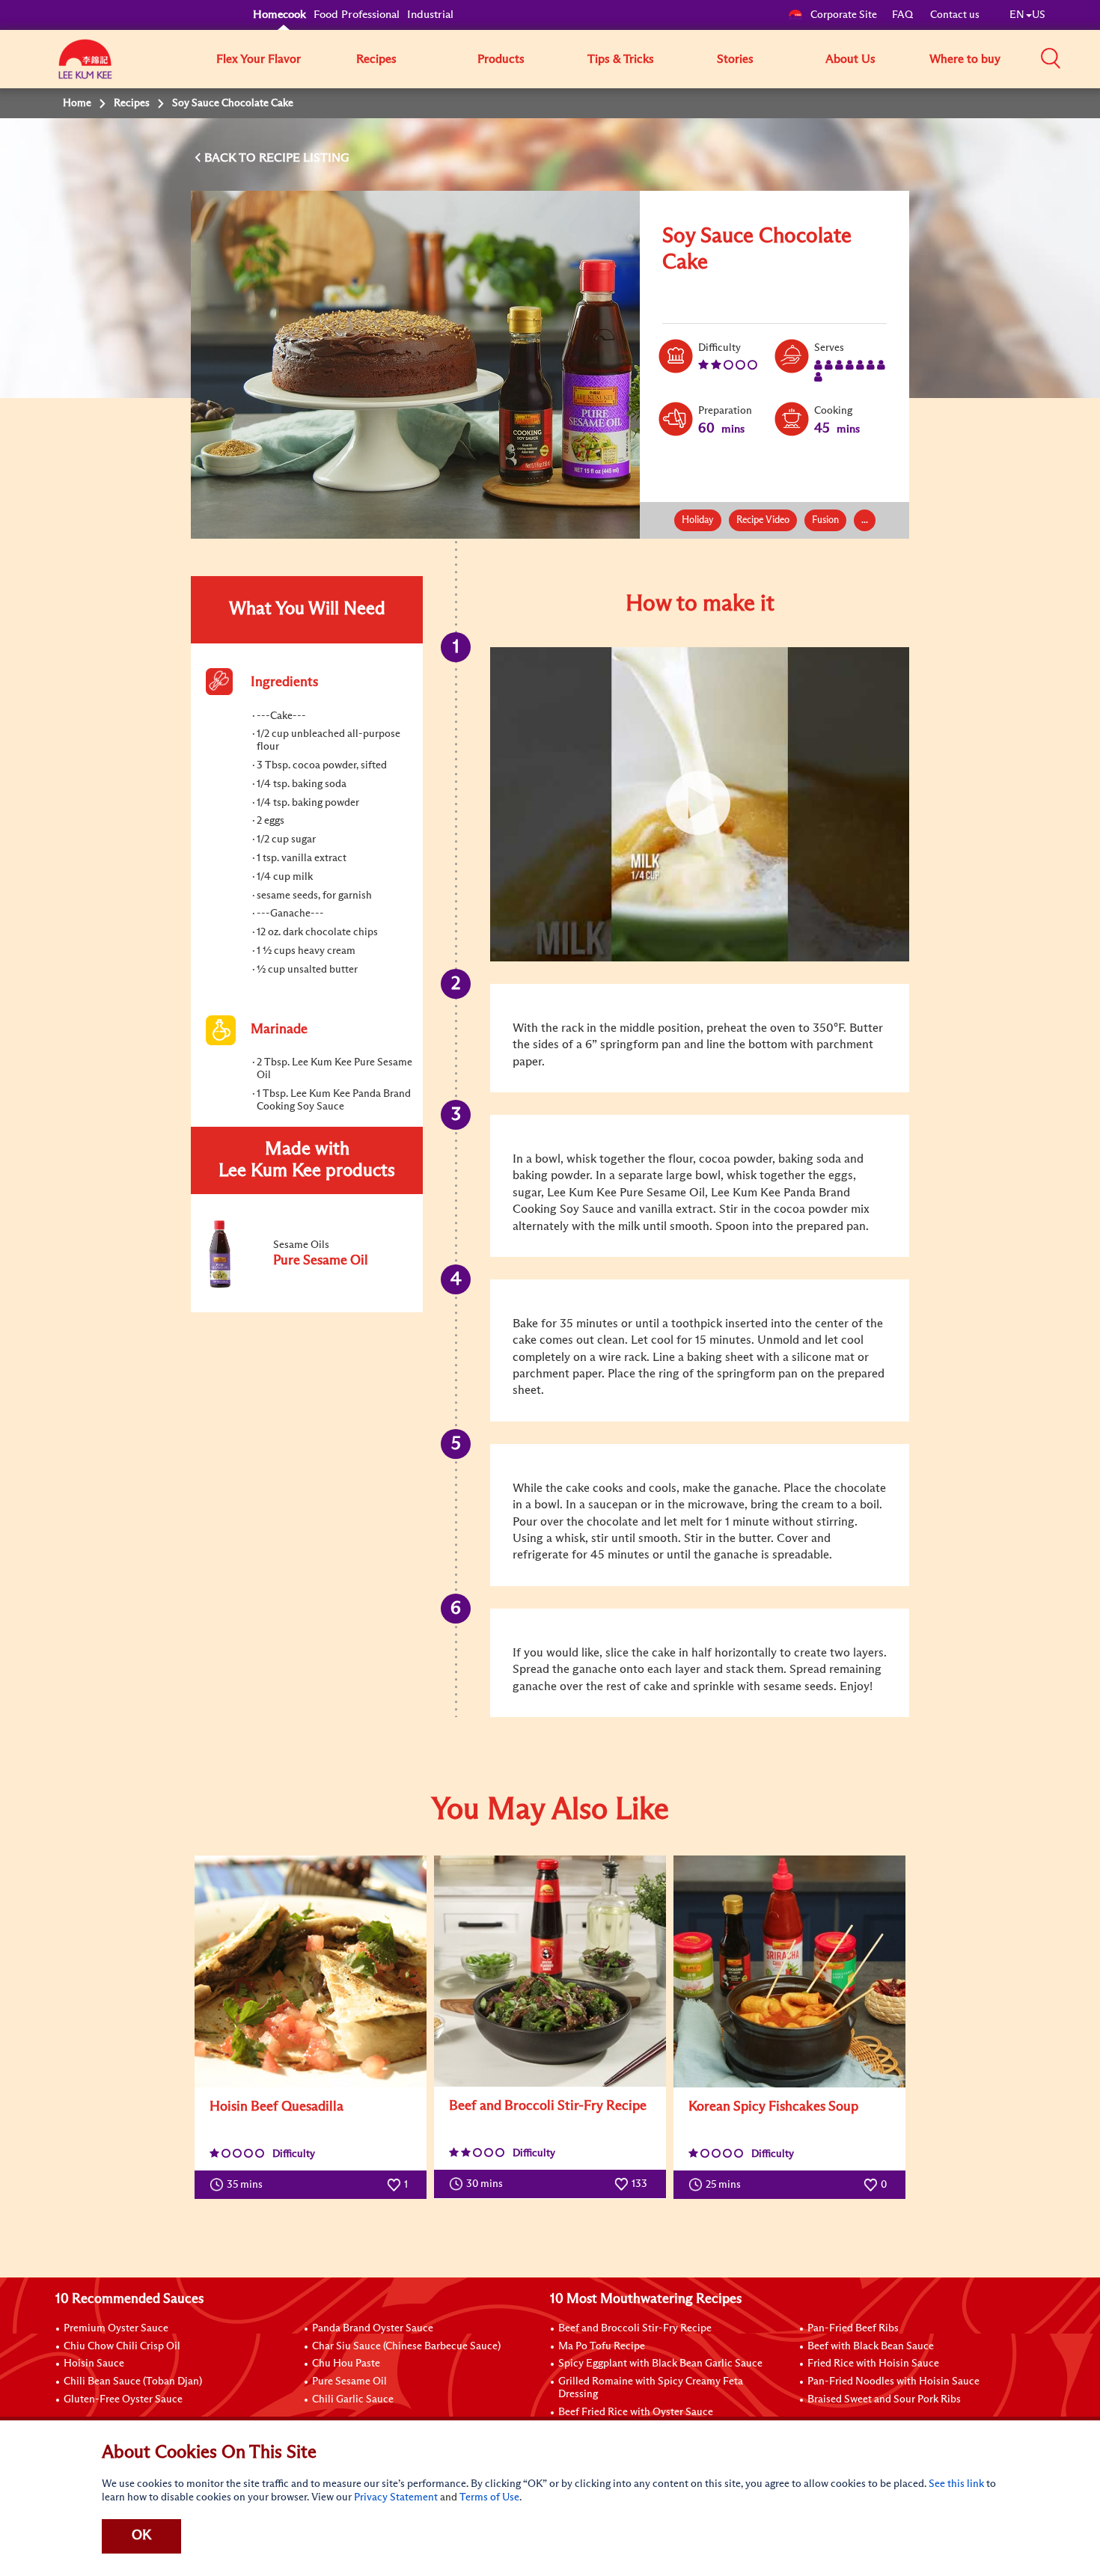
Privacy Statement (396, 2497)
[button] (1051, 58)
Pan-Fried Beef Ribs (853, 2328)
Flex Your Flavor (259, 59)
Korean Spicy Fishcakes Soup (773, 2107)
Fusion (825, 520)
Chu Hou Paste (346, 2364)
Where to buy (965, 59)
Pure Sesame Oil (349, 2381)
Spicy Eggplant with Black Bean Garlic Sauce (660, 2364)
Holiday (698, 520)
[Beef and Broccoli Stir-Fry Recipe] (550, 1971)
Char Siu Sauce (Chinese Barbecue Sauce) (406, 2346)
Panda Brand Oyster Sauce (373, 2328)
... (865, 520)
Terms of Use (489, 2497)
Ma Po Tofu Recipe (602, 2346)
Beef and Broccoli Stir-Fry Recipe (548, 2106)
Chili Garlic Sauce (353, 2399)
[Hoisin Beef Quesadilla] (311, 1971)
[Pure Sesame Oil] (306, 1285)
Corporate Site (844, 15)
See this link (956, 2484)
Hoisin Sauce (94, 2364)
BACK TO (232, 158)
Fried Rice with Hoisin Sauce (873, 2364)
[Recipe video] (700, 804)
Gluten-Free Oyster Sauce (123, 2399)
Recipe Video (763, 520)
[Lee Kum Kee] (85, 67)
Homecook (279, 15)
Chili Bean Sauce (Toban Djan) (133, 2381)
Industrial (430, 15)
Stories (735, 59)
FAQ (904, 15)
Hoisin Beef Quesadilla (276, 2107)
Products (501, 59)
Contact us (955, 15)
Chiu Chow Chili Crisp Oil (122, 2346)
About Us (850, 59)
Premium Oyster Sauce (116, 2328)
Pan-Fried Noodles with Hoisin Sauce (893, 2381)
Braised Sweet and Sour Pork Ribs (884, 2399)
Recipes (376, 59)
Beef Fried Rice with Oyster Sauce (636, 2412)
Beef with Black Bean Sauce (871, 2346)
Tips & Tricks (621, 59)
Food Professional (357, 15)
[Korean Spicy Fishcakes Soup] (789, 1971)
